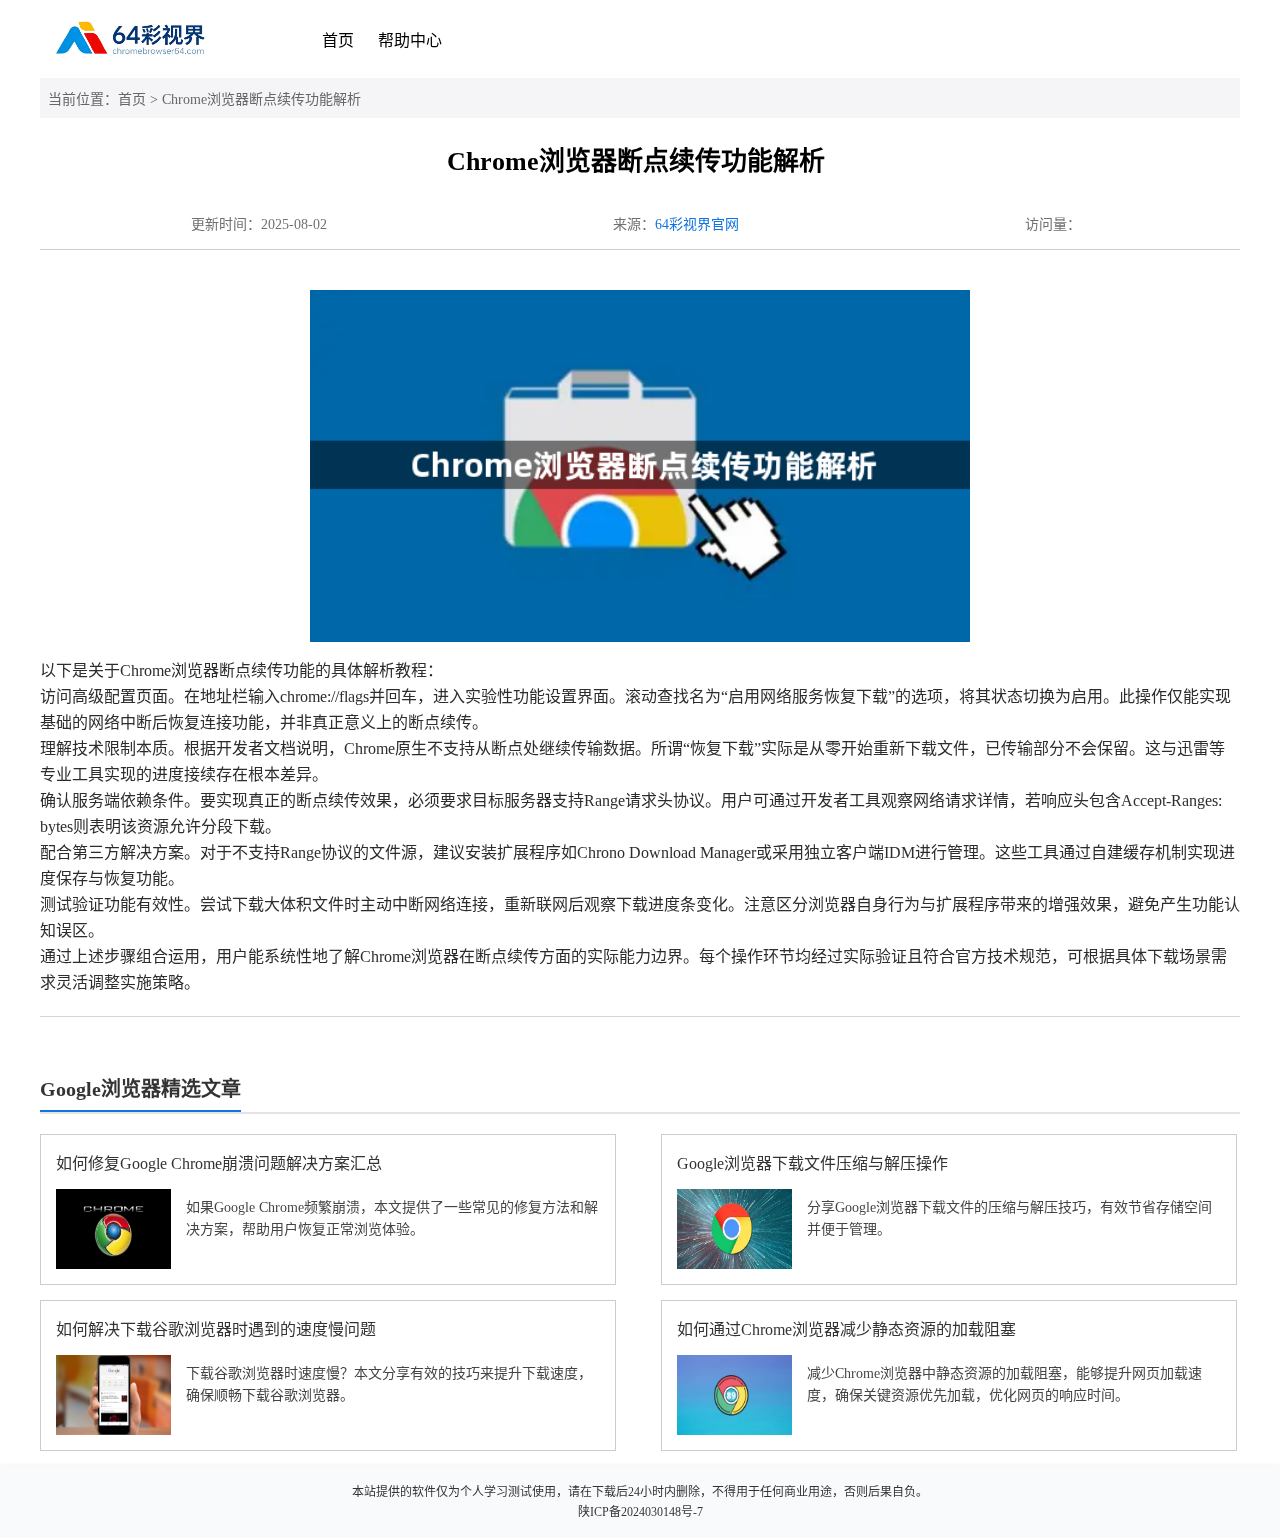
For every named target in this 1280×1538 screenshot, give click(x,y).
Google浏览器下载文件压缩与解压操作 (812, 1163)
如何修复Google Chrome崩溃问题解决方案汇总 (219, 1163)
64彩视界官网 (697, 224)
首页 (338, 40)
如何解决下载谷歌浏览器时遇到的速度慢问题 (216, 1329)
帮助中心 (410, 40)
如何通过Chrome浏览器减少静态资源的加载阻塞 (846, 1329)
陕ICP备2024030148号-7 (640, 1512)
